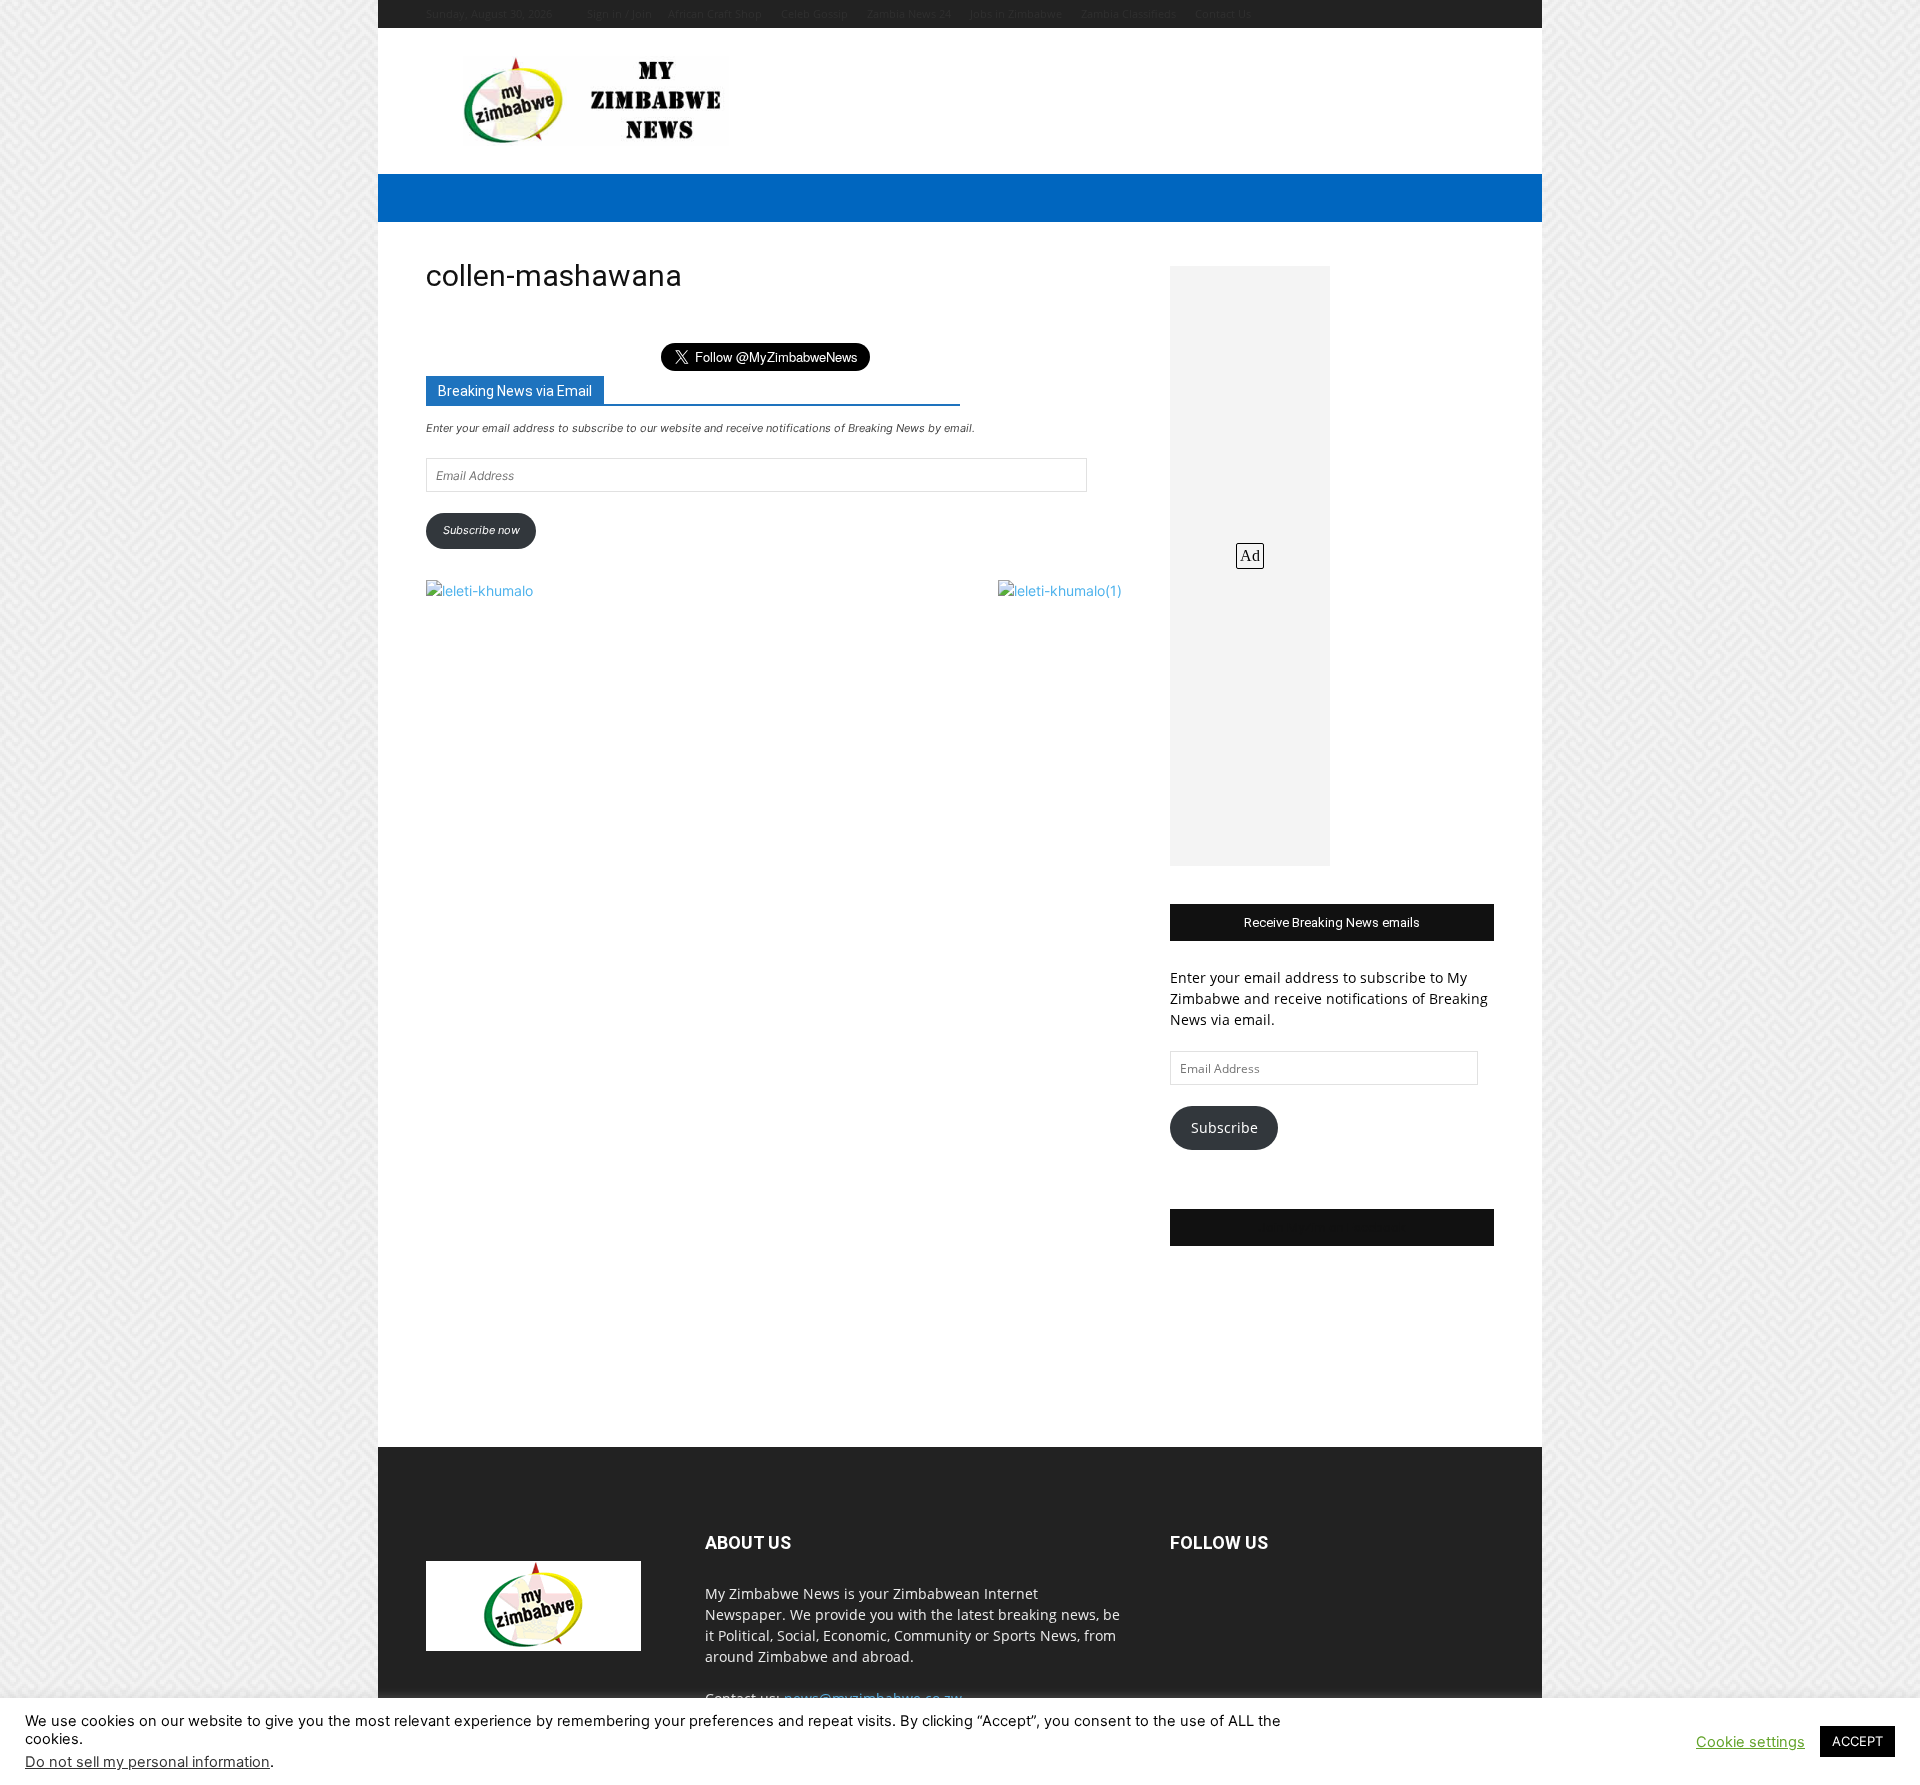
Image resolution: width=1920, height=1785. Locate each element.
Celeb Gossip (814, 13)
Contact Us (1223, 13)
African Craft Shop (715, 13)
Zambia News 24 (909, 13)
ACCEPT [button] (1857, 1741)
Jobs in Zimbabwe (1016, 13)
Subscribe (1224, 1127)
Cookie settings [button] (1750, 1742)
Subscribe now (481, 530)
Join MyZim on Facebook (1332, 1227)
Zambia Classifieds (1128, 13)
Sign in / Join (619, 13)
